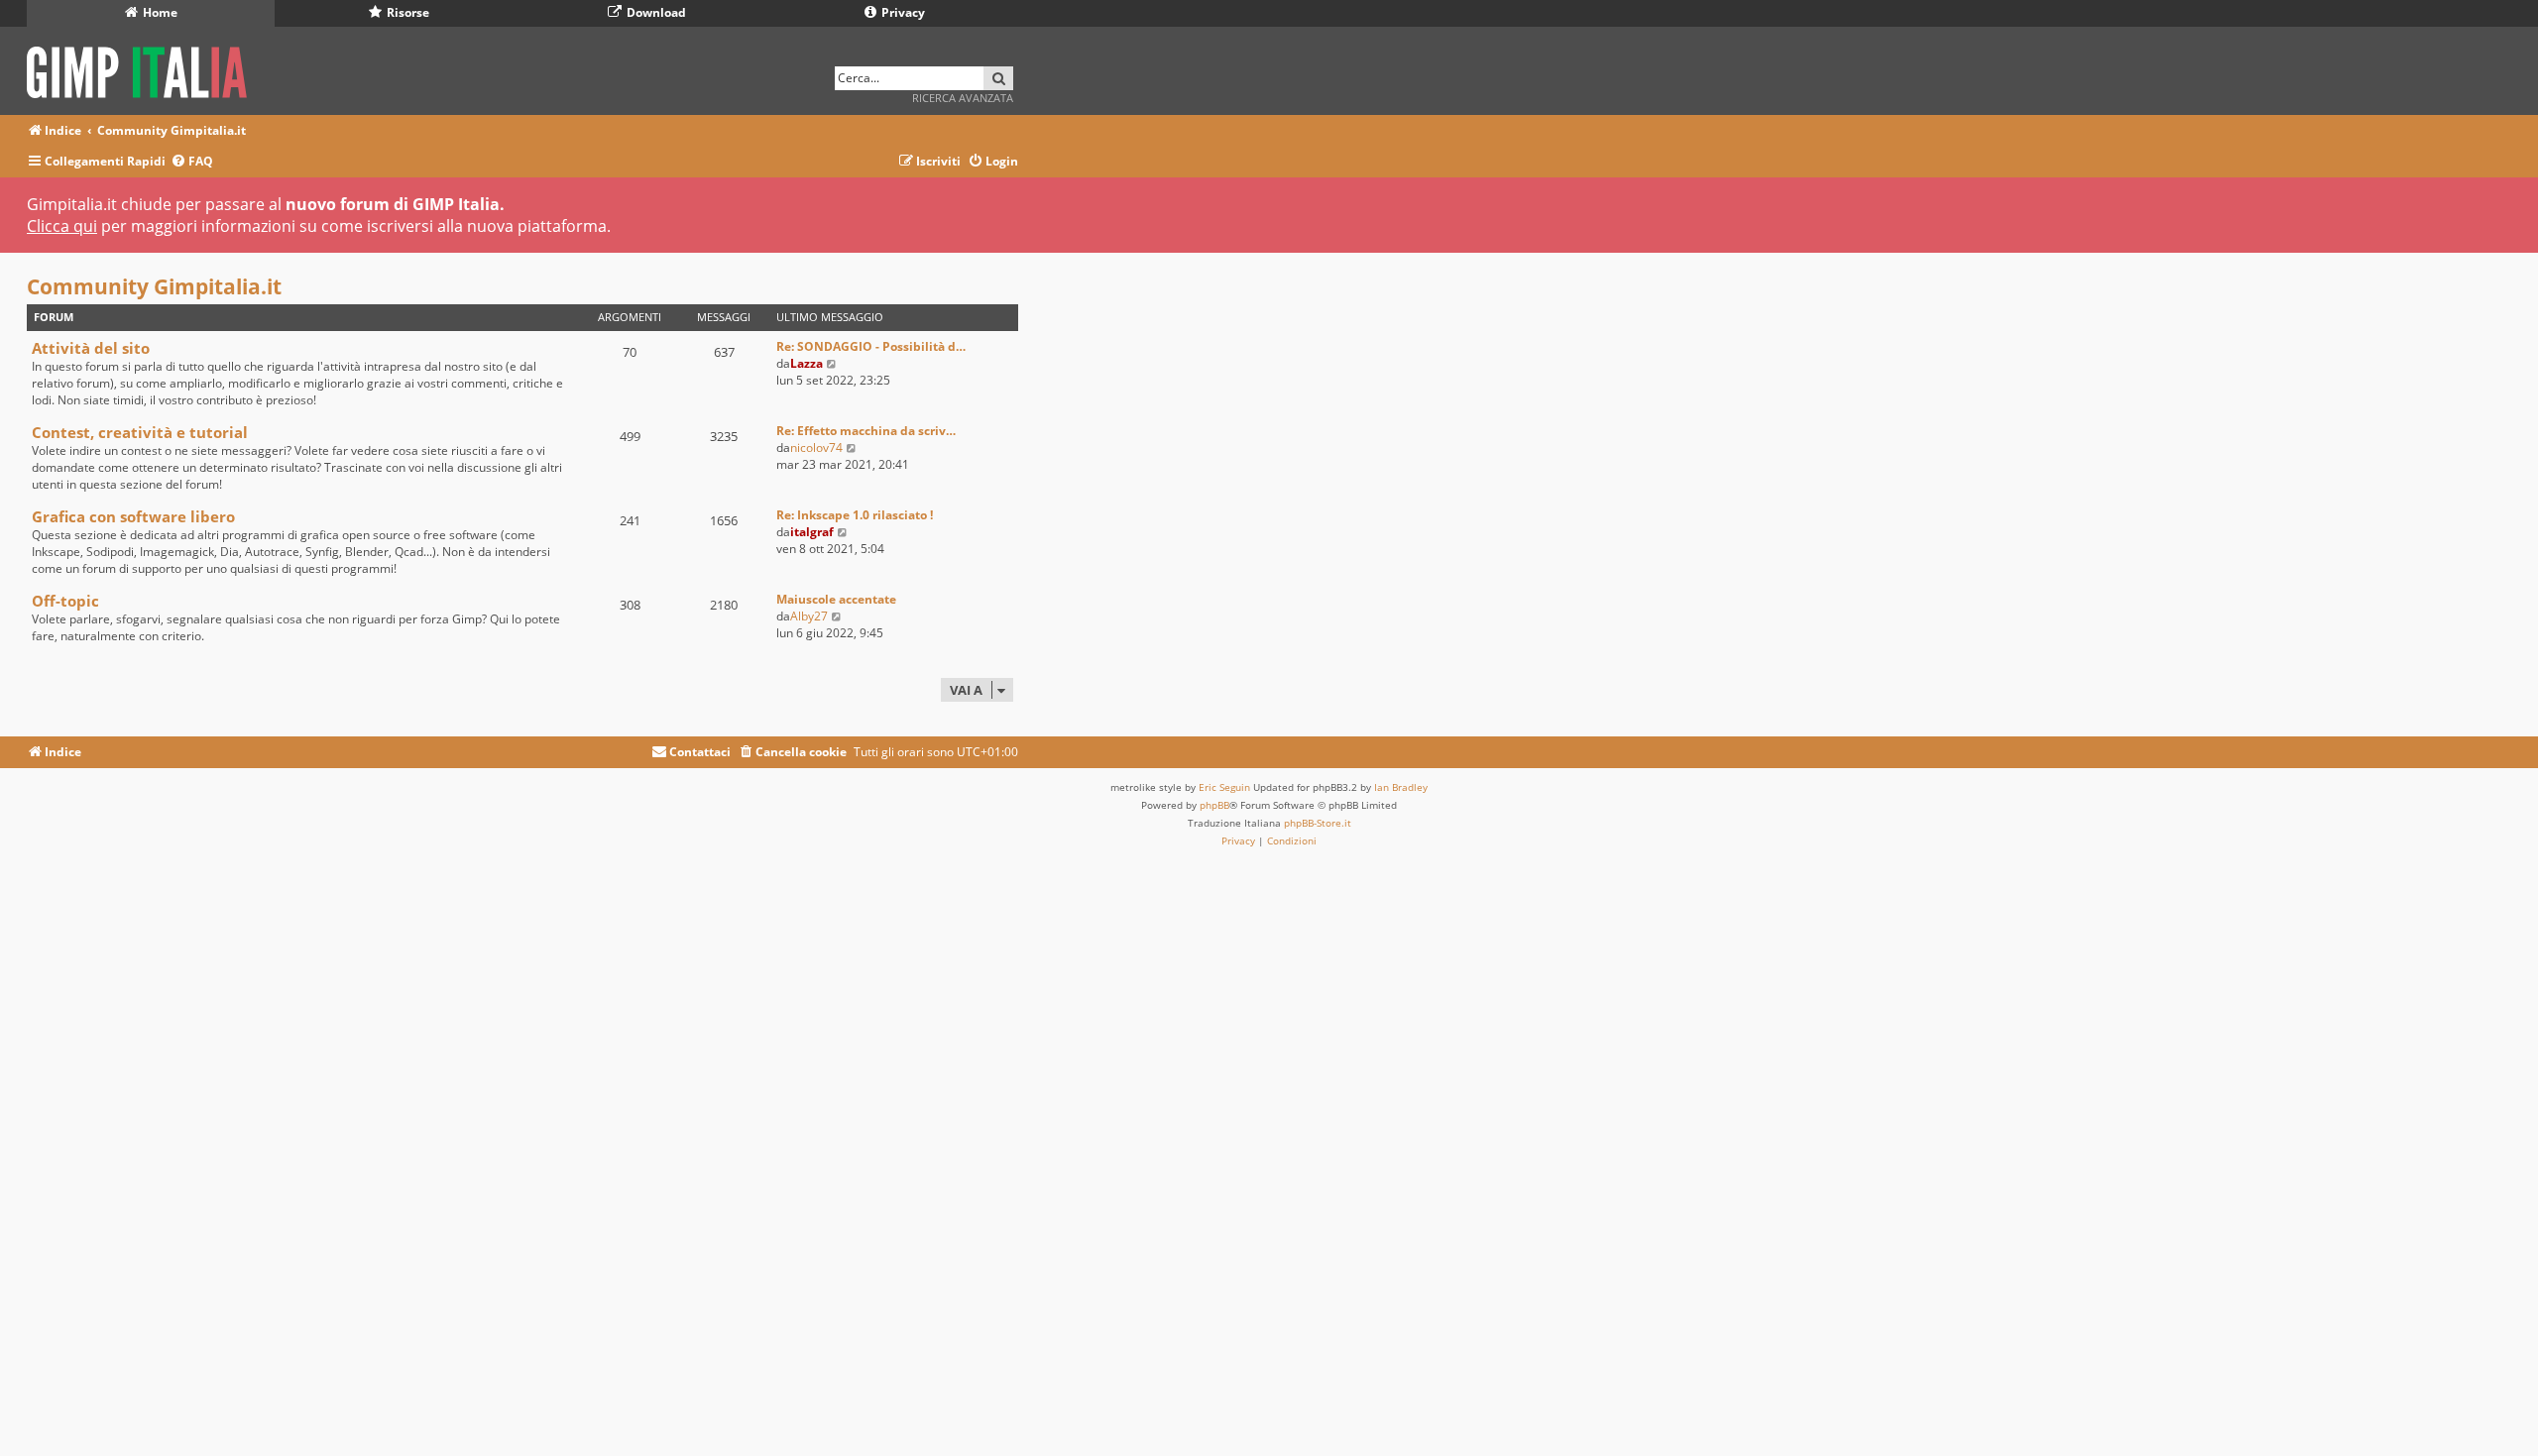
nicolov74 (816, 448)
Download (655, 12)
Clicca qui (62, 226)
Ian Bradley (1401, 787)
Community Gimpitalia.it (154, 286)
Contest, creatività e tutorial (140, 432)
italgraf (812, 532)
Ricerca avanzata (963, 98)
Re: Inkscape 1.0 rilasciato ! (855, 515)
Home (159, 12)
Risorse (406, 12)
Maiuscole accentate (836, 599)
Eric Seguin (1224, 787)
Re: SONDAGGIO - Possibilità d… (871, 346)
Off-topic (65, 601)
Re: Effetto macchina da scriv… (866, 431)
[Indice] (143, 69)
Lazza (807, 363)
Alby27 (809, 616)
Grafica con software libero (133, 516)
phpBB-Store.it (1318, 823)
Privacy (902, 12)
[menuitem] (192, 162)
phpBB (1214, 805)
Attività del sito (91, 348)
